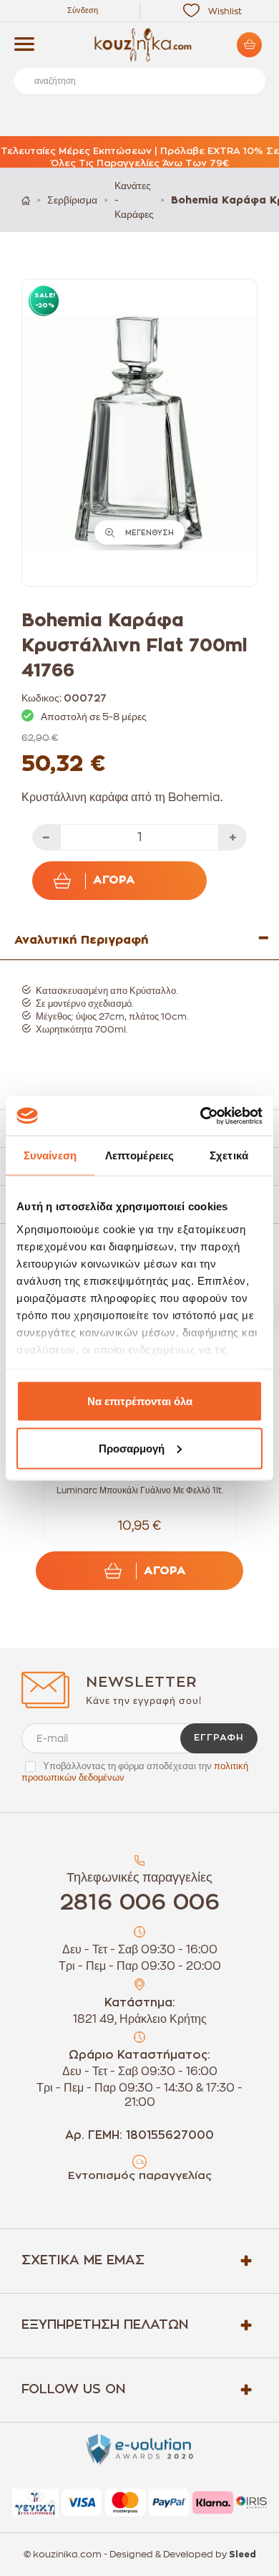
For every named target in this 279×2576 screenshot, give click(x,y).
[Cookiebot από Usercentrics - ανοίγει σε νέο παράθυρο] (201, 1116)
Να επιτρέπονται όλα (140, 1401)
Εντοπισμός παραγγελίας (140, 2176)
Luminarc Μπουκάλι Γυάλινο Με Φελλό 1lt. (140, 1490)
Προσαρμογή (132, 1448)
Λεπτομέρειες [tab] (139, 1155)
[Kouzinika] (139, 45)
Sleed (243, 2555)
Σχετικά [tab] (229, 1155)
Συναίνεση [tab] (50, 1155)
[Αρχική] (26, 200)
